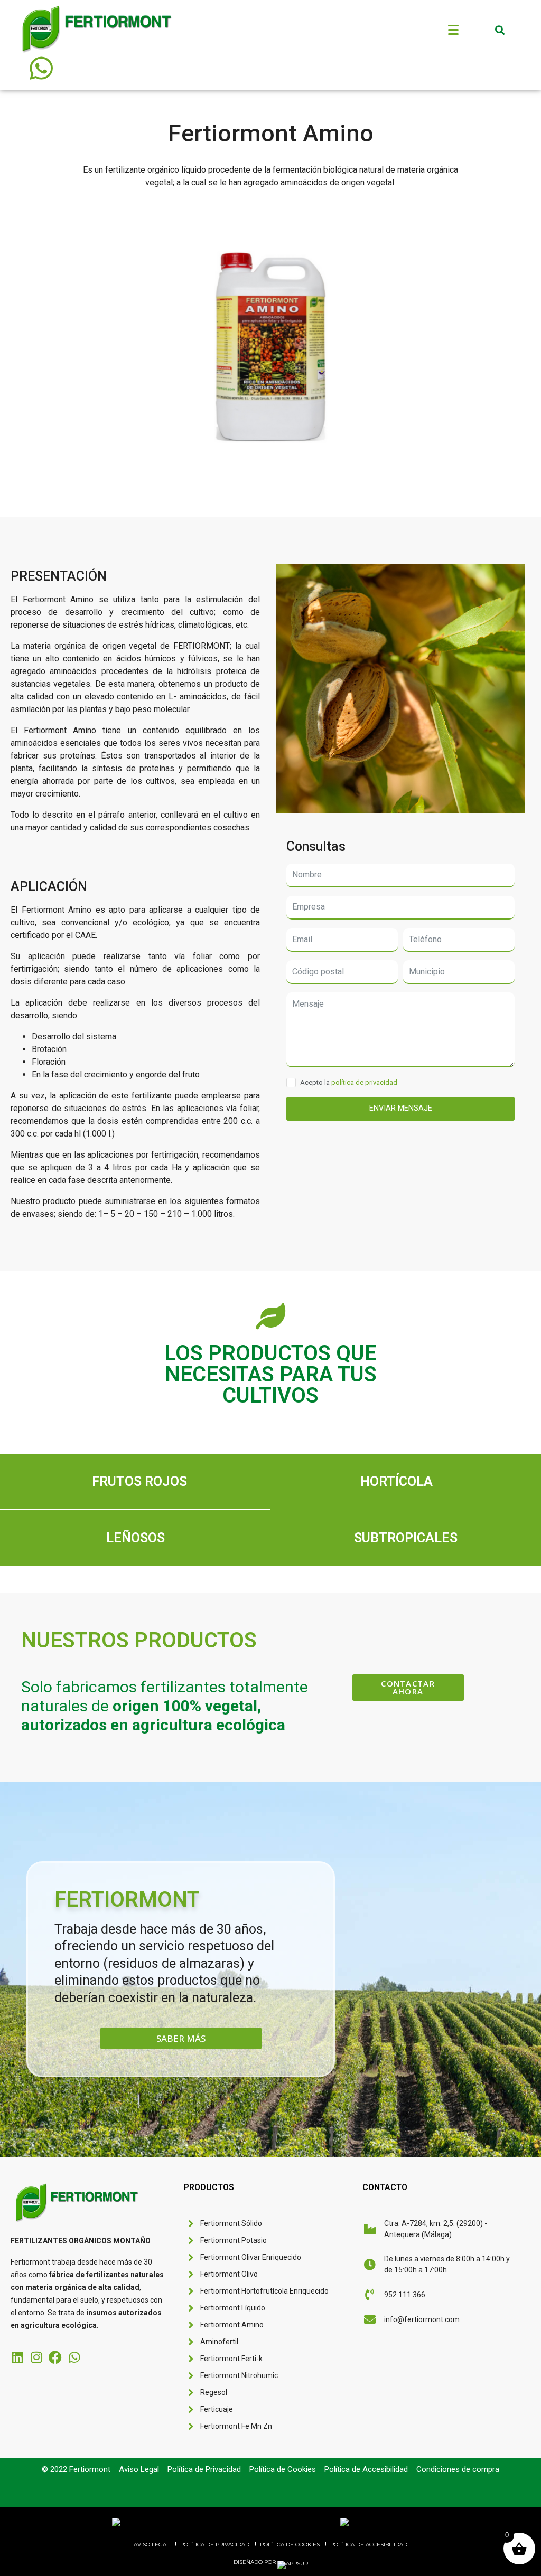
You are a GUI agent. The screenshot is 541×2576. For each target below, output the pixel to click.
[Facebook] (55, 2357)
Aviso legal (152, 2545)
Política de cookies (290, 2545)
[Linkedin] (17, 2357)
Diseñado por (255, 2562)
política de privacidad (364, 1082)
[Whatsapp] (74, 2357)
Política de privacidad (215, 2545)
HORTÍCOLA (397, 1481)
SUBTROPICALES (406, 1538)
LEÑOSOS (136, 1538)
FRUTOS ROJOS (139, 1481)
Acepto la (349, 1082)
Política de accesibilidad (369, 2545)
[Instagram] (36, 2357)
